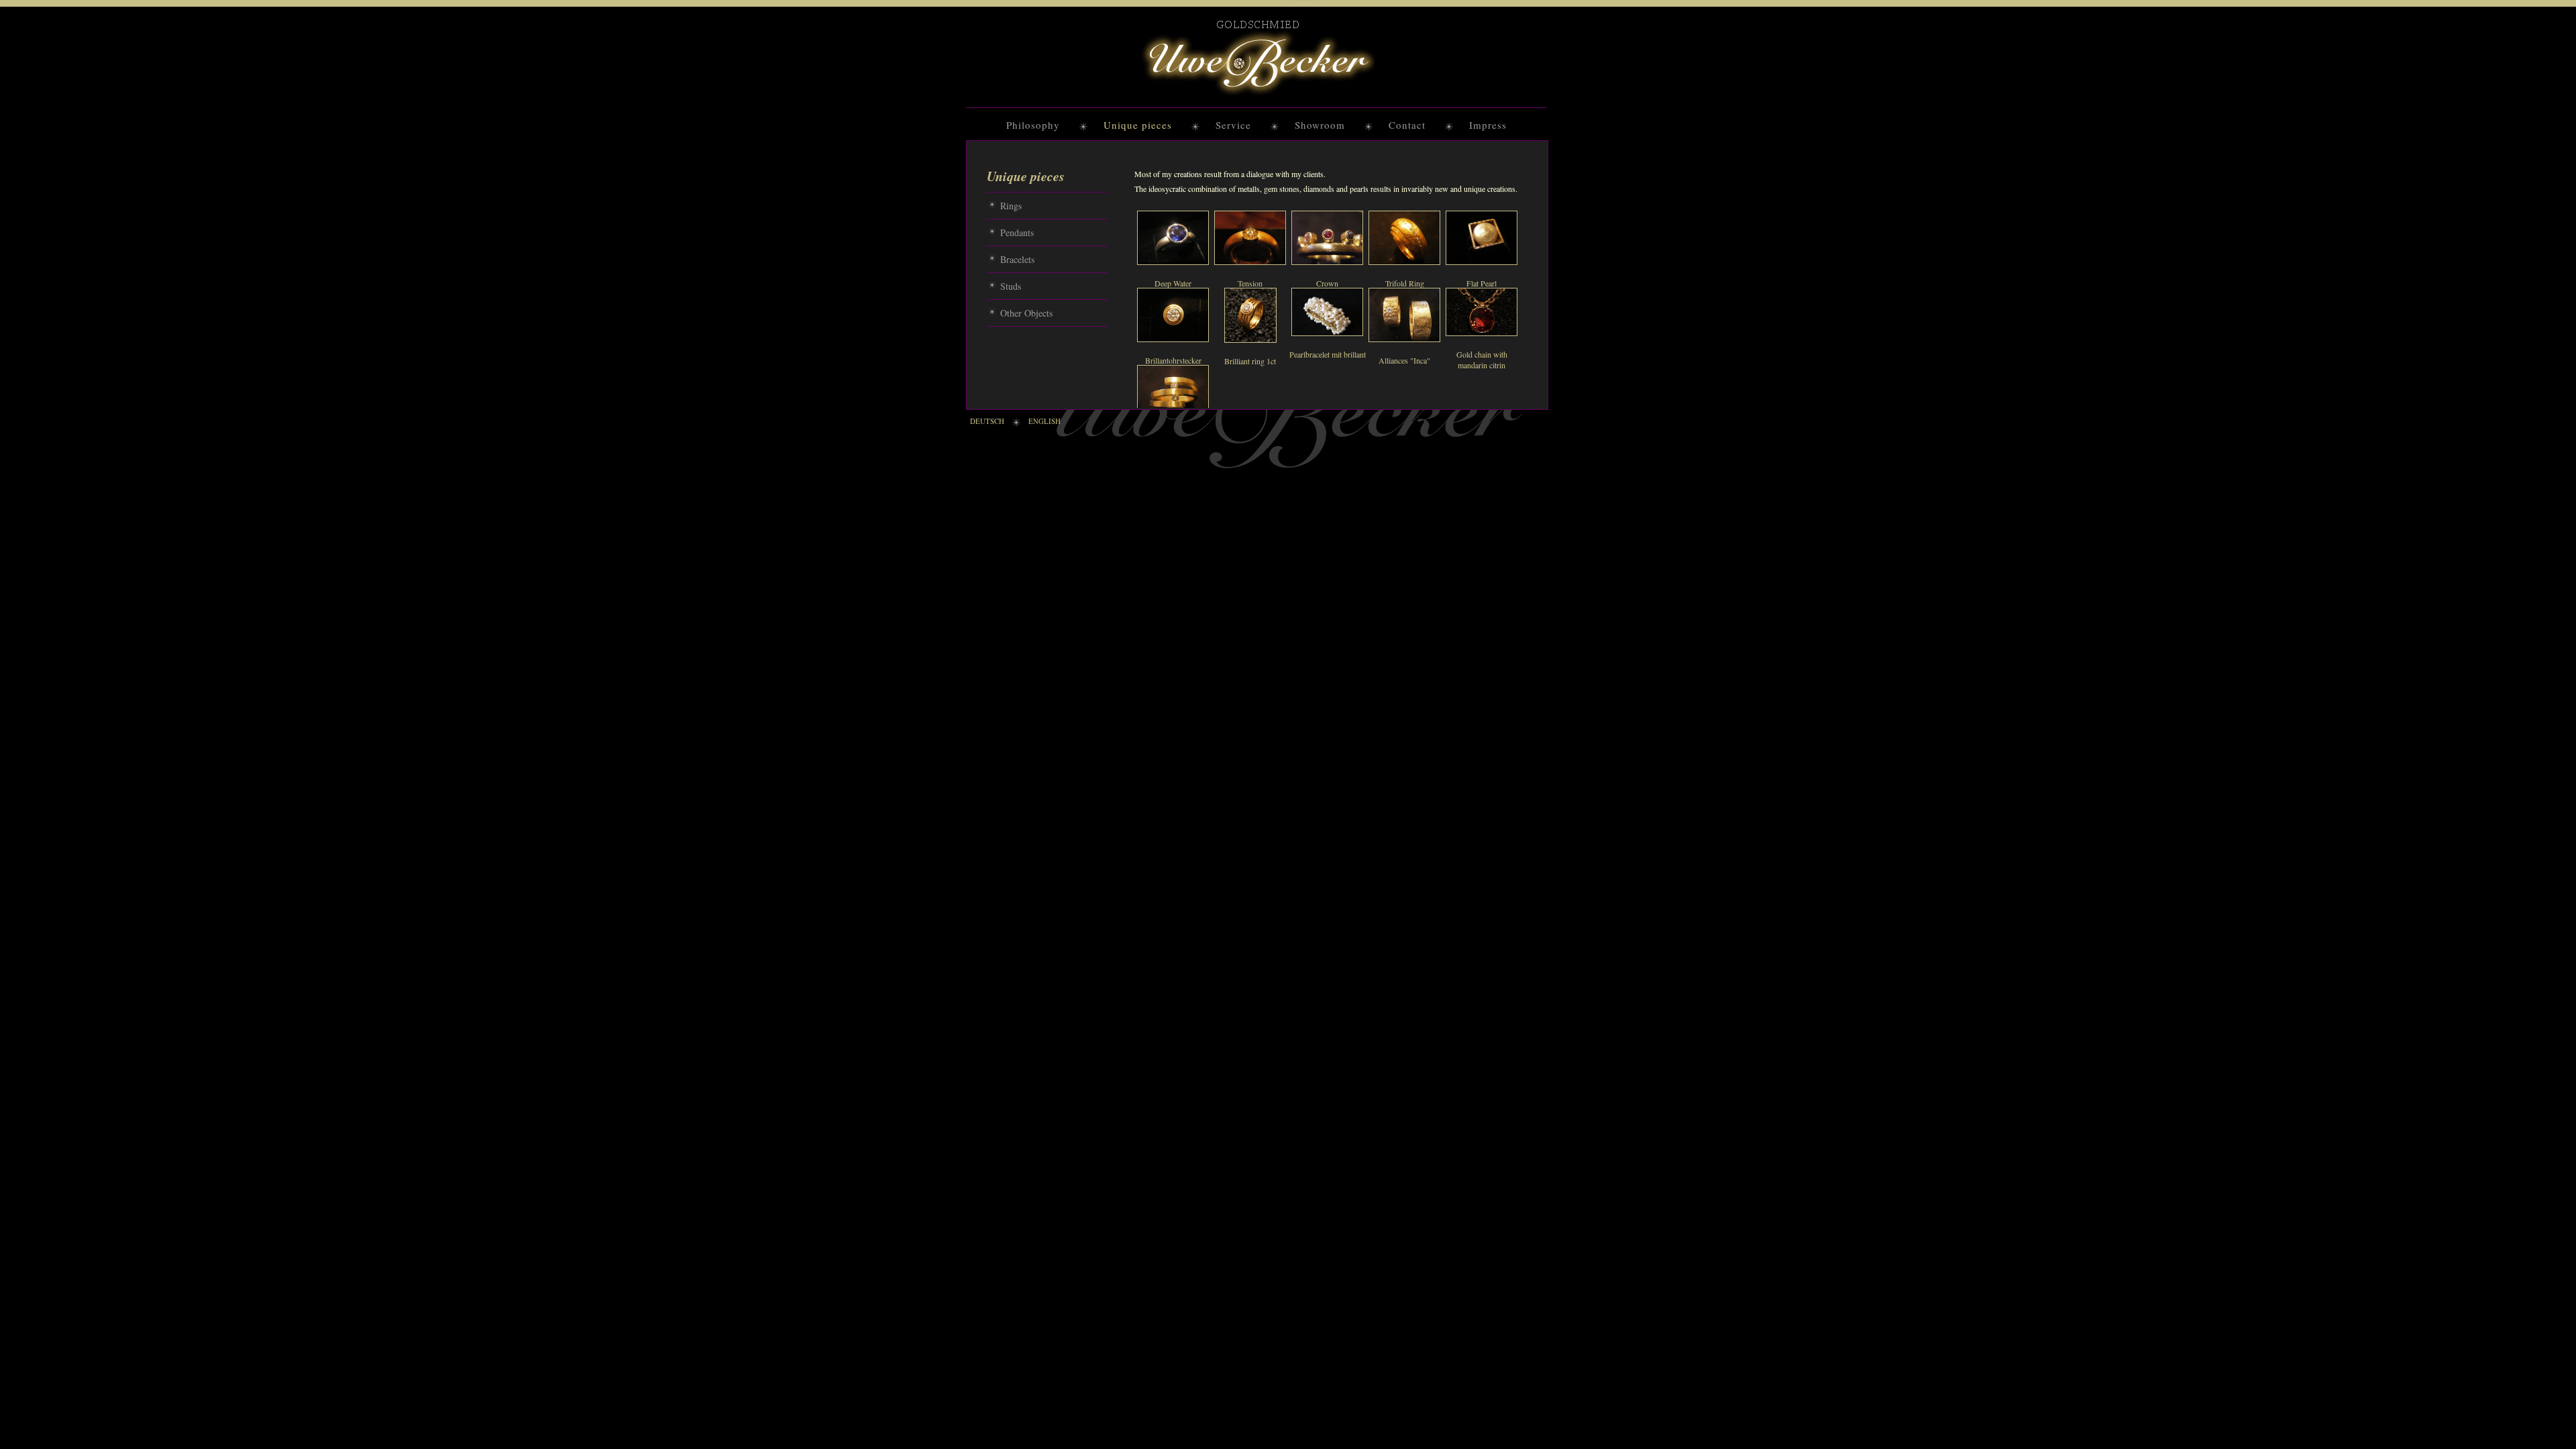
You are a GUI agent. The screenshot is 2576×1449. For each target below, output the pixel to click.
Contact (1407, 125)
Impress (1488, 125)
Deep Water (1173, 283)
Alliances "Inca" (1404, 360)
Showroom (1320, 125)
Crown (1327, 283)
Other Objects (1026, 313)
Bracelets (1017, 259)
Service (1233, 125)
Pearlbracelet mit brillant (1328, 354)
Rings (1011, 206)
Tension (1250, 283)
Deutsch (987, 421)
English (1044, 421)
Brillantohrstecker (1173, 360)
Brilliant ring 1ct (1250, 361)
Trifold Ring (1405, 283)
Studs (1011, 286)
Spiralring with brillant (1173, 437)
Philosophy (1033, 125)
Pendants (1017, 232)
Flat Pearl (1482, 283)
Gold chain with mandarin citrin (1482, 360)
